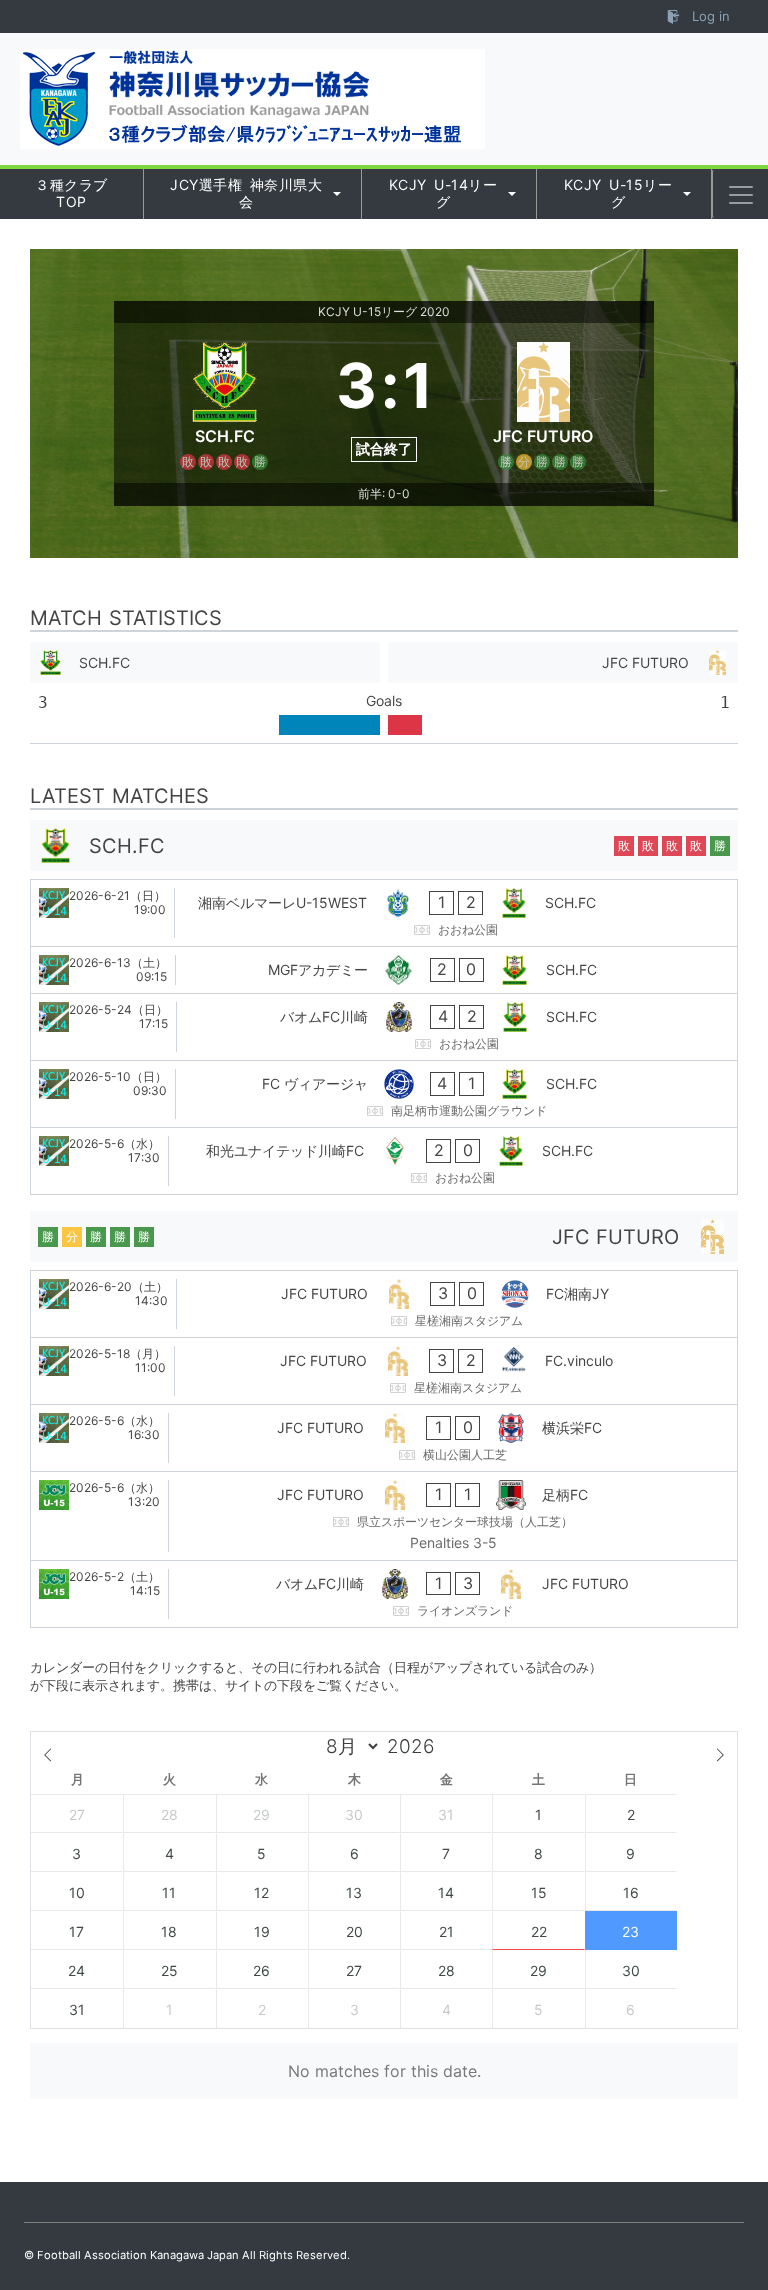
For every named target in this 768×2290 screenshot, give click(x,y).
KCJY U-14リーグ (443, 193)
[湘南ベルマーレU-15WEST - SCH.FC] (384, 913)
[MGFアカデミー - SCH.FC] (384, 970)
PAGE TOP (730, 2203)
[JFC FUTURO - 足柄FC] (384, 1516)
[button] (741, 195)
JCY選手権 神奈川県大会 (246, 193)
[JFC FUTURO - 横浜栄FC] (384, 1438)
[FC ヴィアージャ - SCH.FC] (384, 1094)
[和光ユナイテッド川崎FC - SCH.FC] (384, 1161)
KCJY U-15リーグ (618, 193)
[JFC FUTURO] (544, 403)
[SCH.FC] (225, 403)
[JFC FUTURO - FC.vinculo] (384, 1371)
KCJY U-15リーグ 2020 (384, 311)
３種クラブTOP (71, 193)
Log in (709, 16)
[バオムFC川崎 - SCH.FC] (384, 1027)
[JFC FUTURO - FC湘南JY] (384, 1304)
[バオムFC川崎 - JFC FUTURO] (384, 1594)
